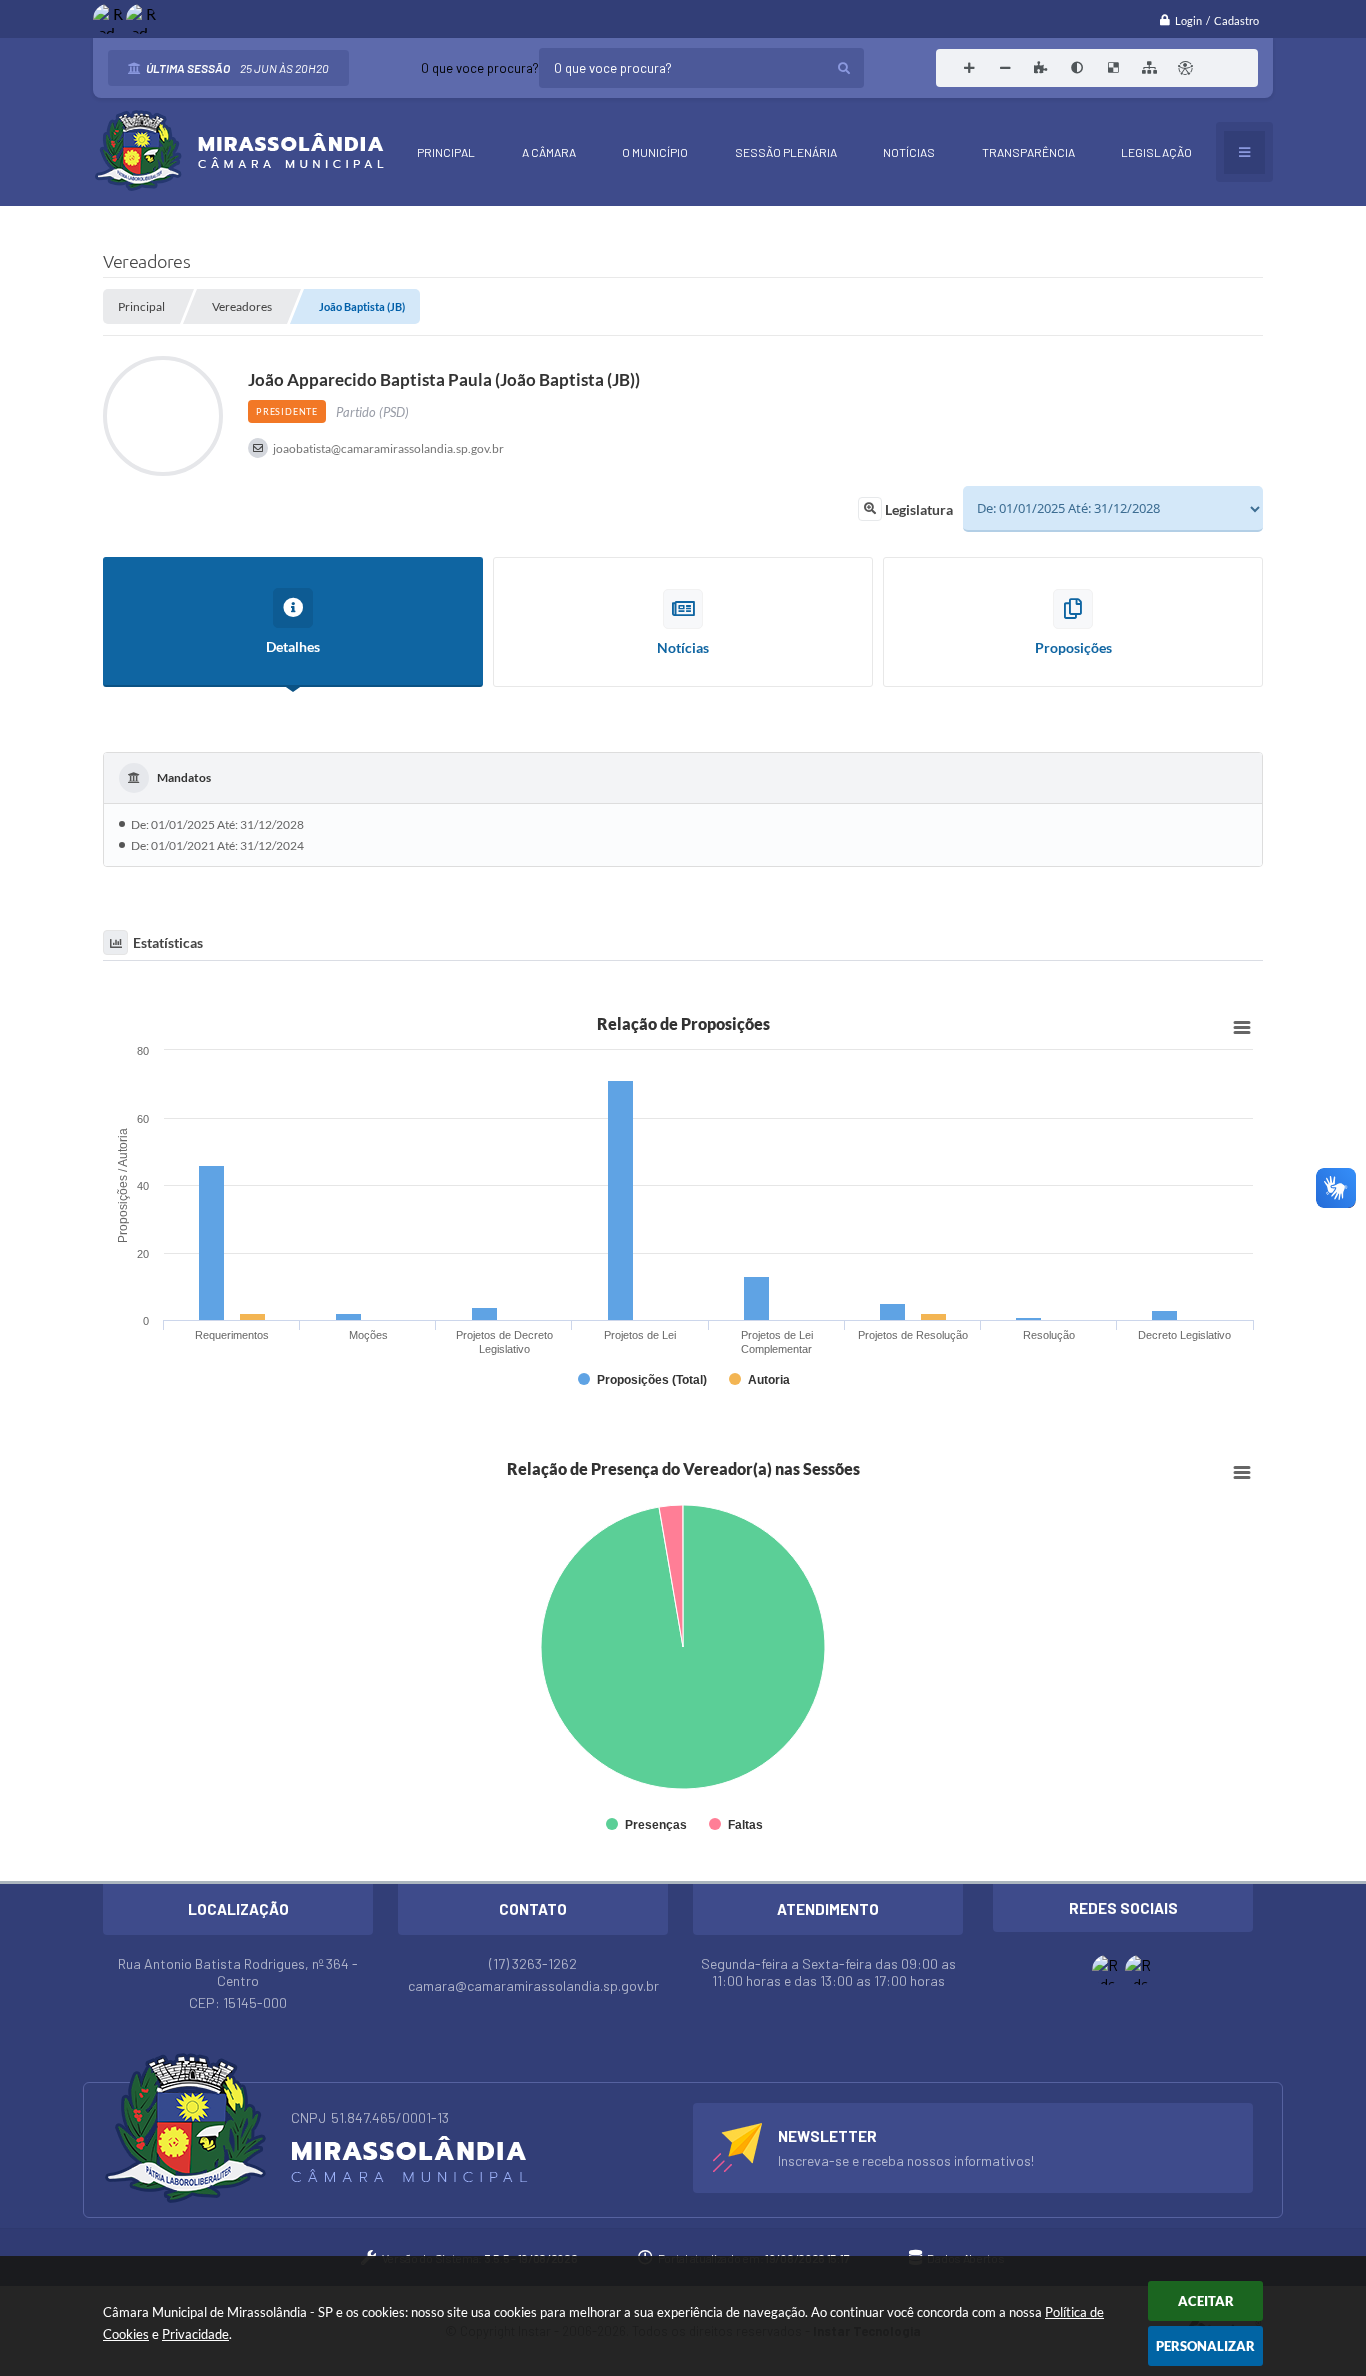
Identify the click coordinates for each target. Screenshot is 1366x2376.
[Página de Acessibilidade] (1185, 68)
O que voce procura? (480, 68)
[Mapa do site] (1149, 68)
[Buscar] (844, 68)
